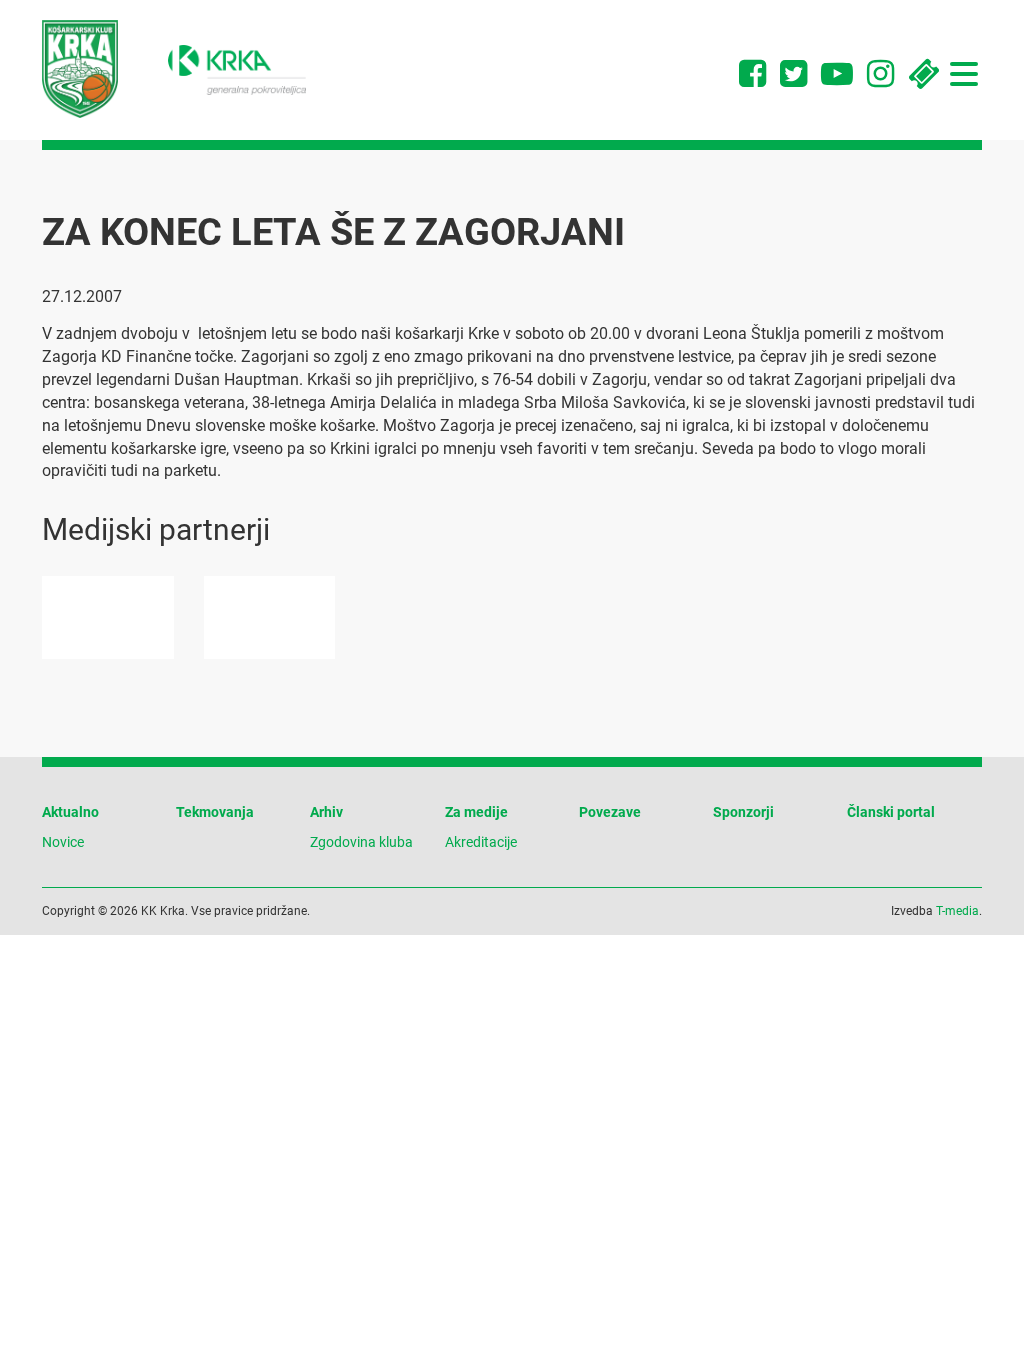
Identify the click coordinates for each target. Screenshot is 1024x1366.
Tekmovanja (215, 812)
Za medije (476, 812)
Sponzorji (743, 812)
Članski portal (891, 812)
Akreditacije (481, 842)
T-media (957, 911)
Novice (63, 842)
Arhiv (326, 812)
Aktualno (70, 812)
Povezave (610, 812)
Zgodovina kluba (361, 842)
